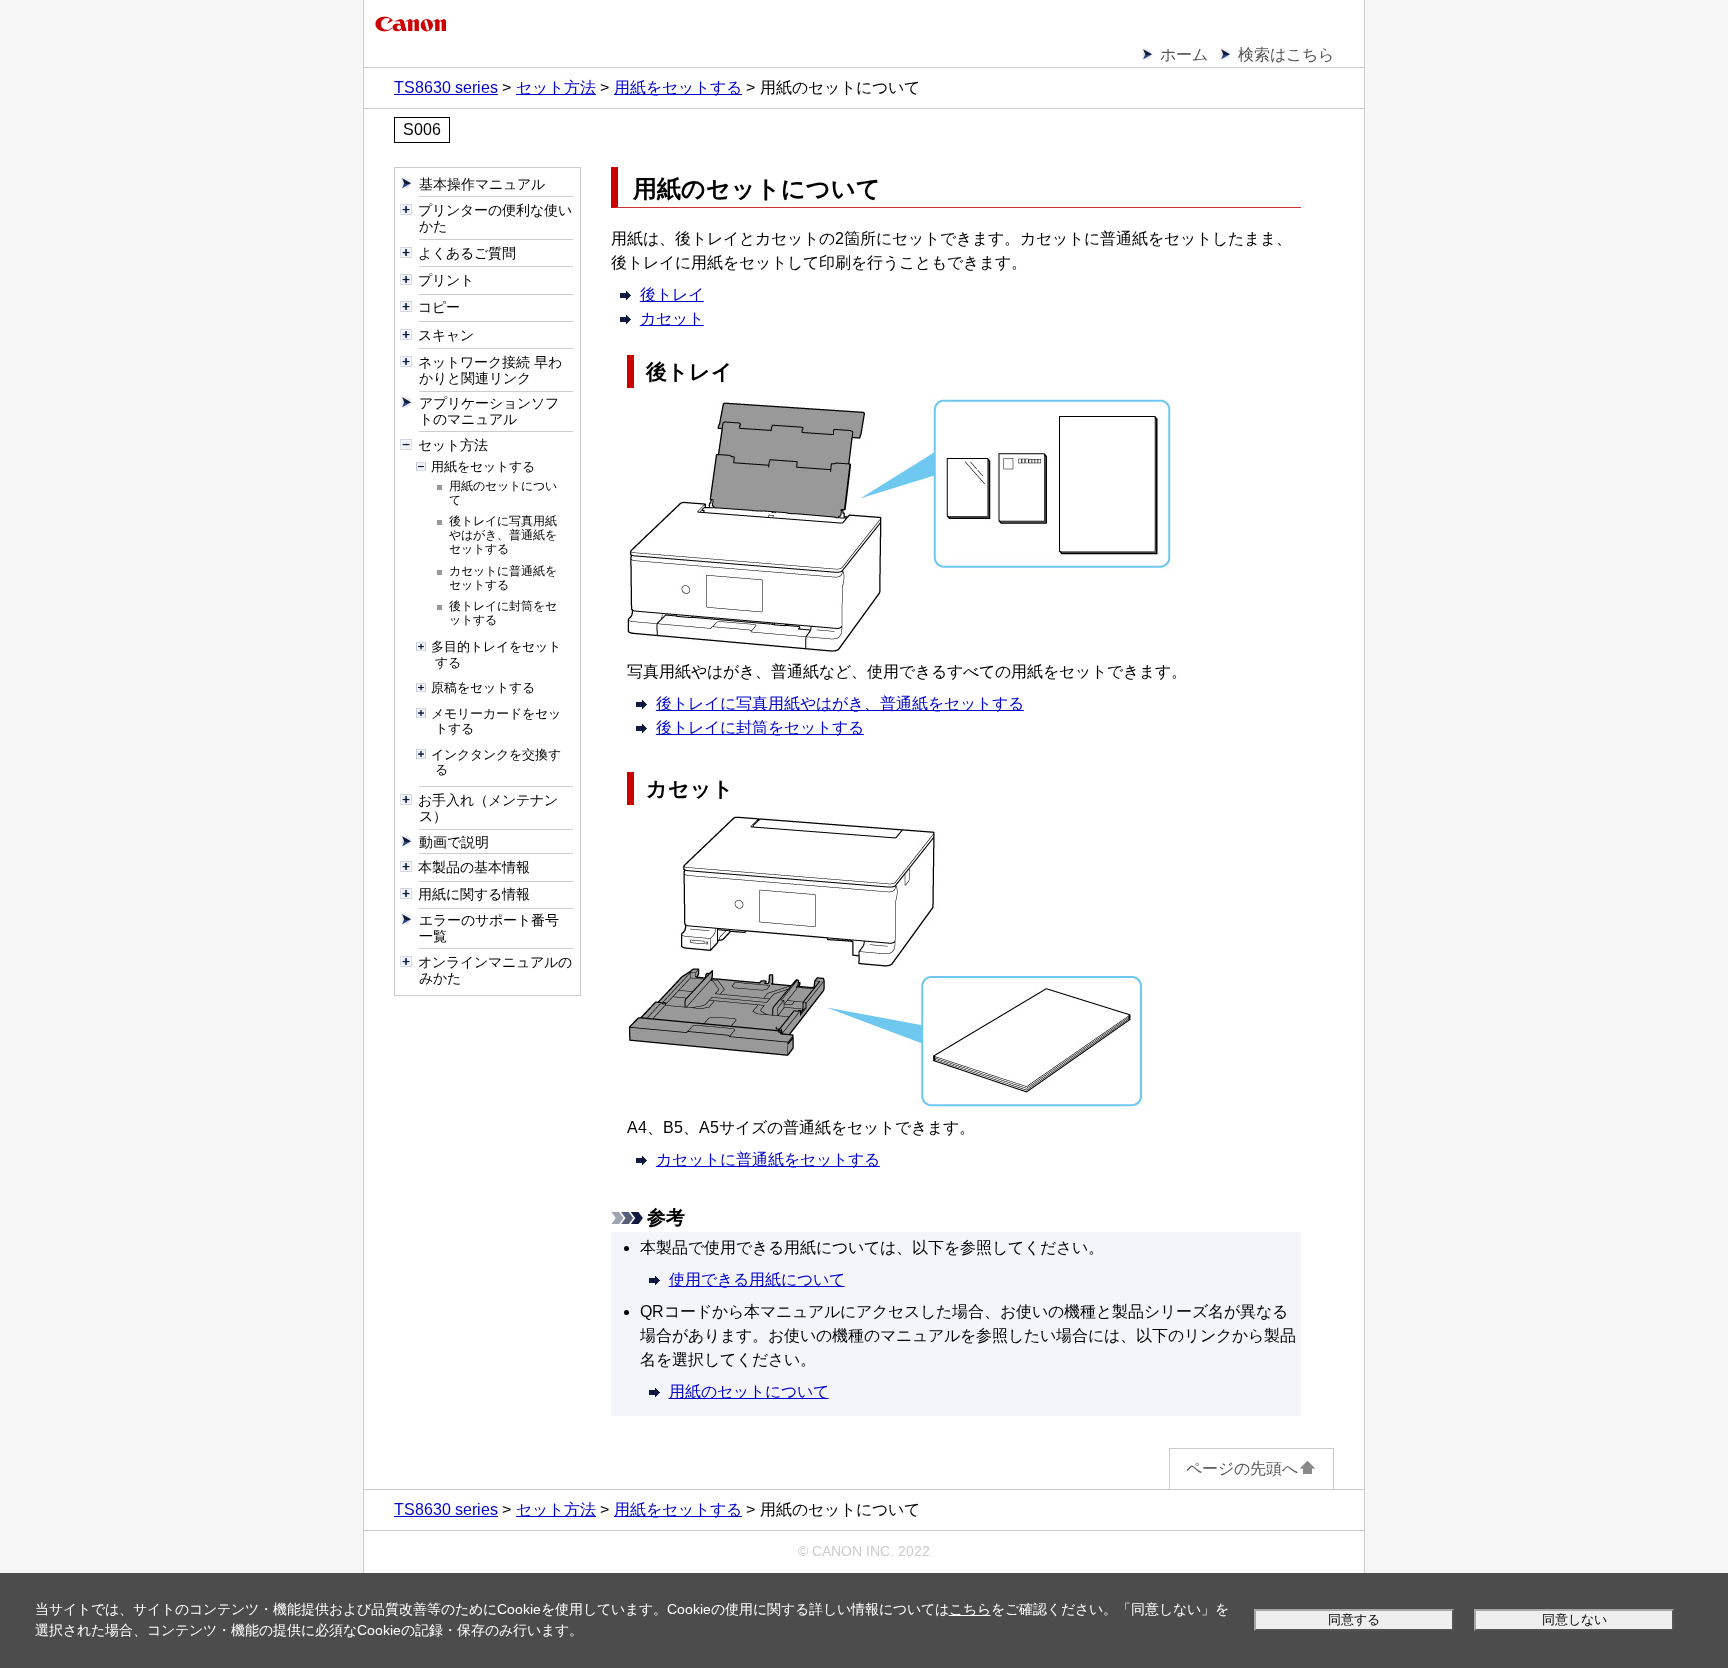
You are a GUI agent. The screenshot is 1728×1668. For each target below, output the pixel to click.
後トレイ (672, 294)
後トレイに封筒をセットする (760, 727)
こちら (970, 1609)
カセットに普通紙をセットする (768, 1159)
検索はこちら (1286, 54)
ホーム (1184, 54)
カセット (672, 318)
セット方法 (556, 87)
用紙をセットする (678, 87)
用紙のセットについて (749, 1391)
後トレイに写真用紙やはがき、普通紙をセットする (840, 703)
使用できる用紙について (757, 1279)
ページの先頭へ (1242, 1468)
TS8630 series (446, 87)
